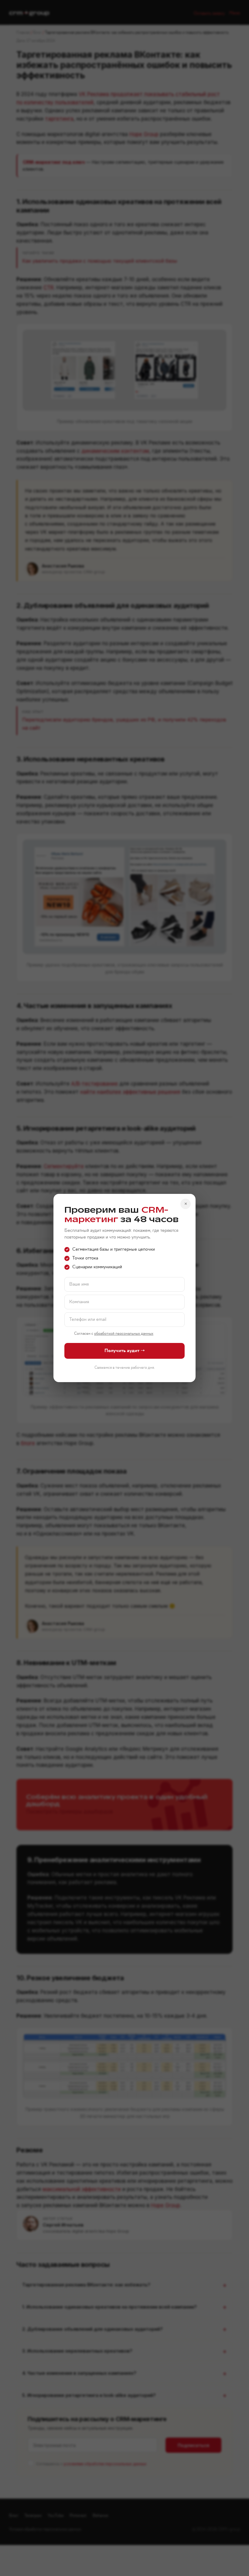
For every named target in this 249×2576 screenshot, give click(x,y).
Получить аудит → (125, 1351)
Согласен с (114, 1334)
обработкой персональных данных (124, 1334)
